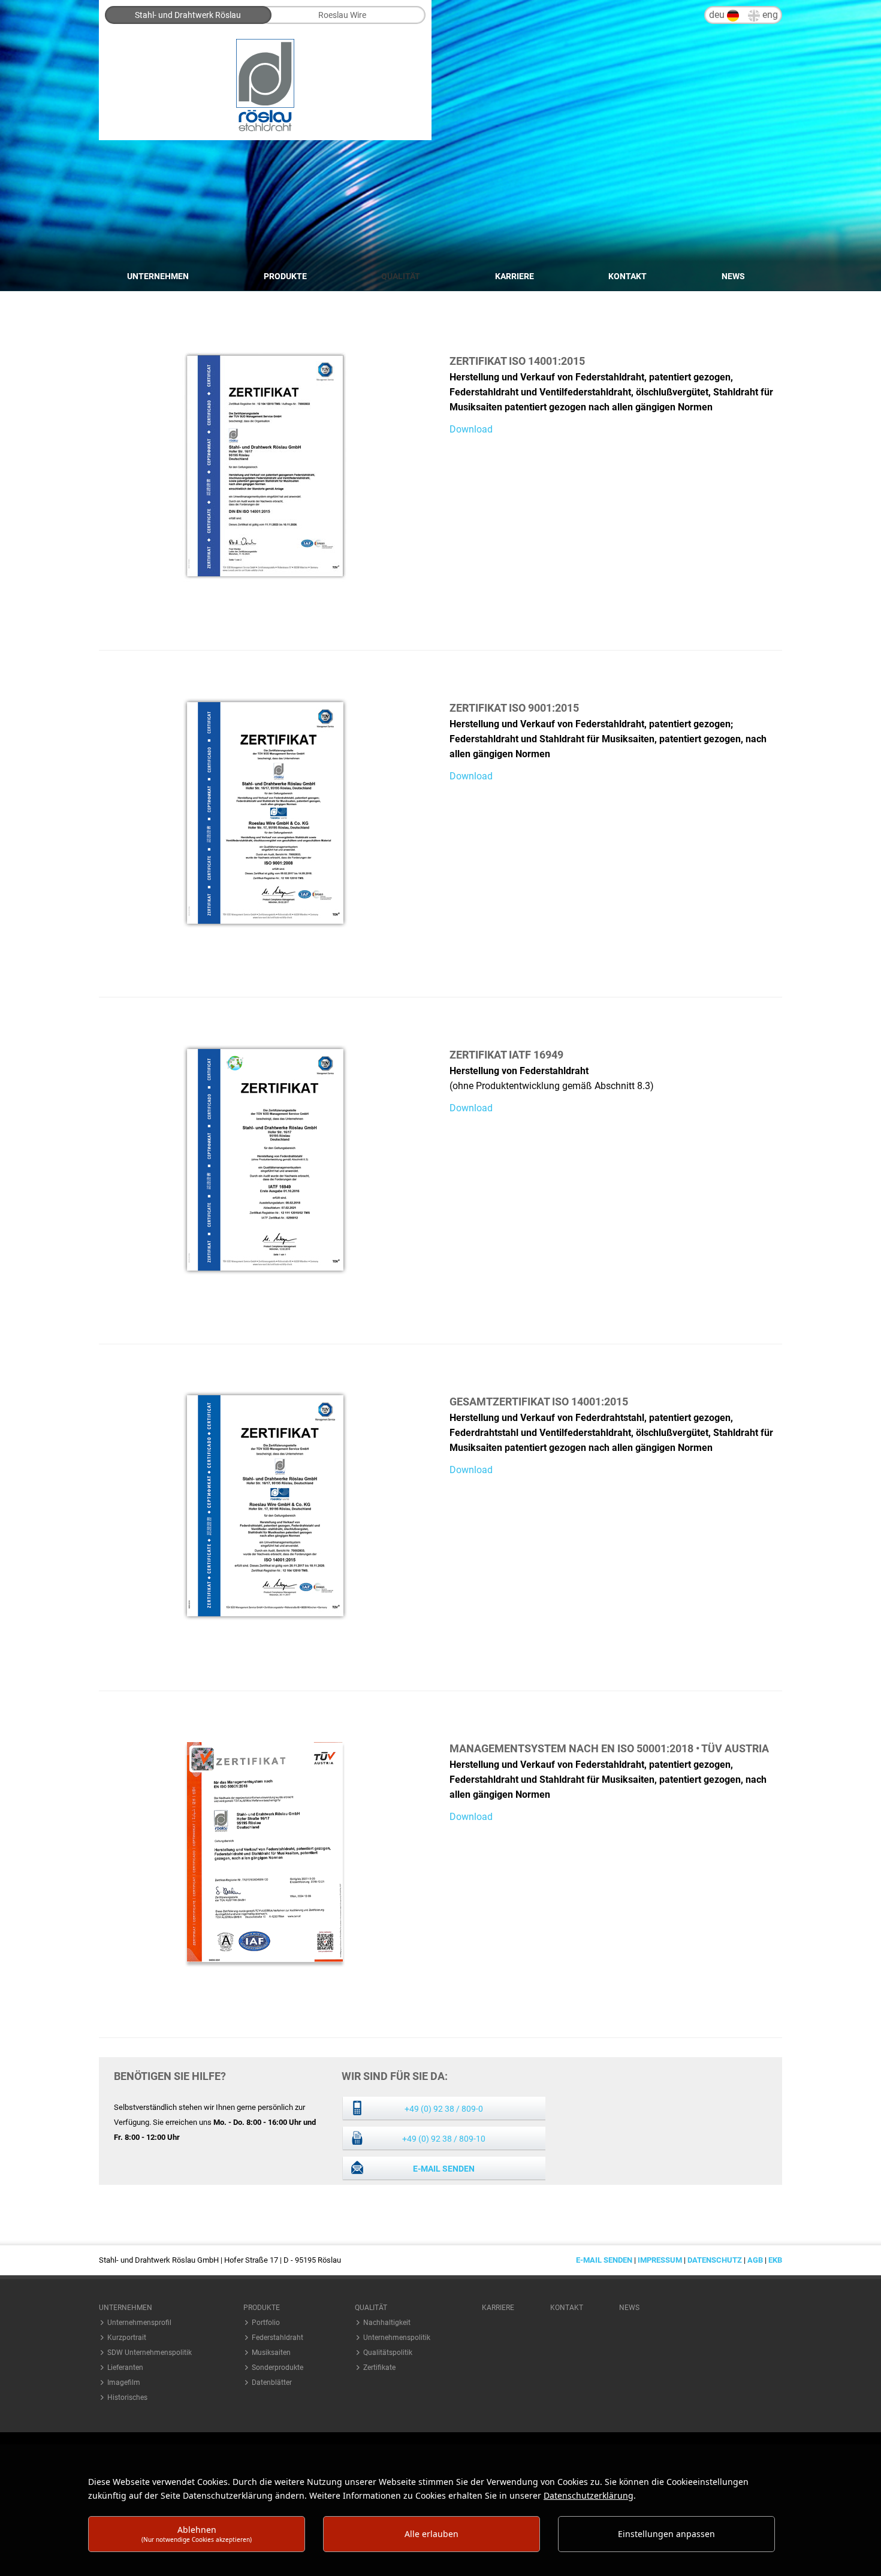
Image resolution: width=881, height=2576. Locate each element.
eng (769, 15)
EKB (775, 2260)
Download (471, 429)
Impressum (660, 2260)
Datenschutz (715, 2260)
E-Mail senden (444, 2169)
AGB (755, 2260)
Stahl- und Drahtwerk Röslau (188, 15)
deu (718, 15)
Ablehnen (197, 2534)
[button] (153, 2308)
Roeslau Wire (342, 15)
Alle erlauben (432, 2534)
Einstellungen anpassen (666, 2534)
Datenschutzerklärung (589, 2495)
